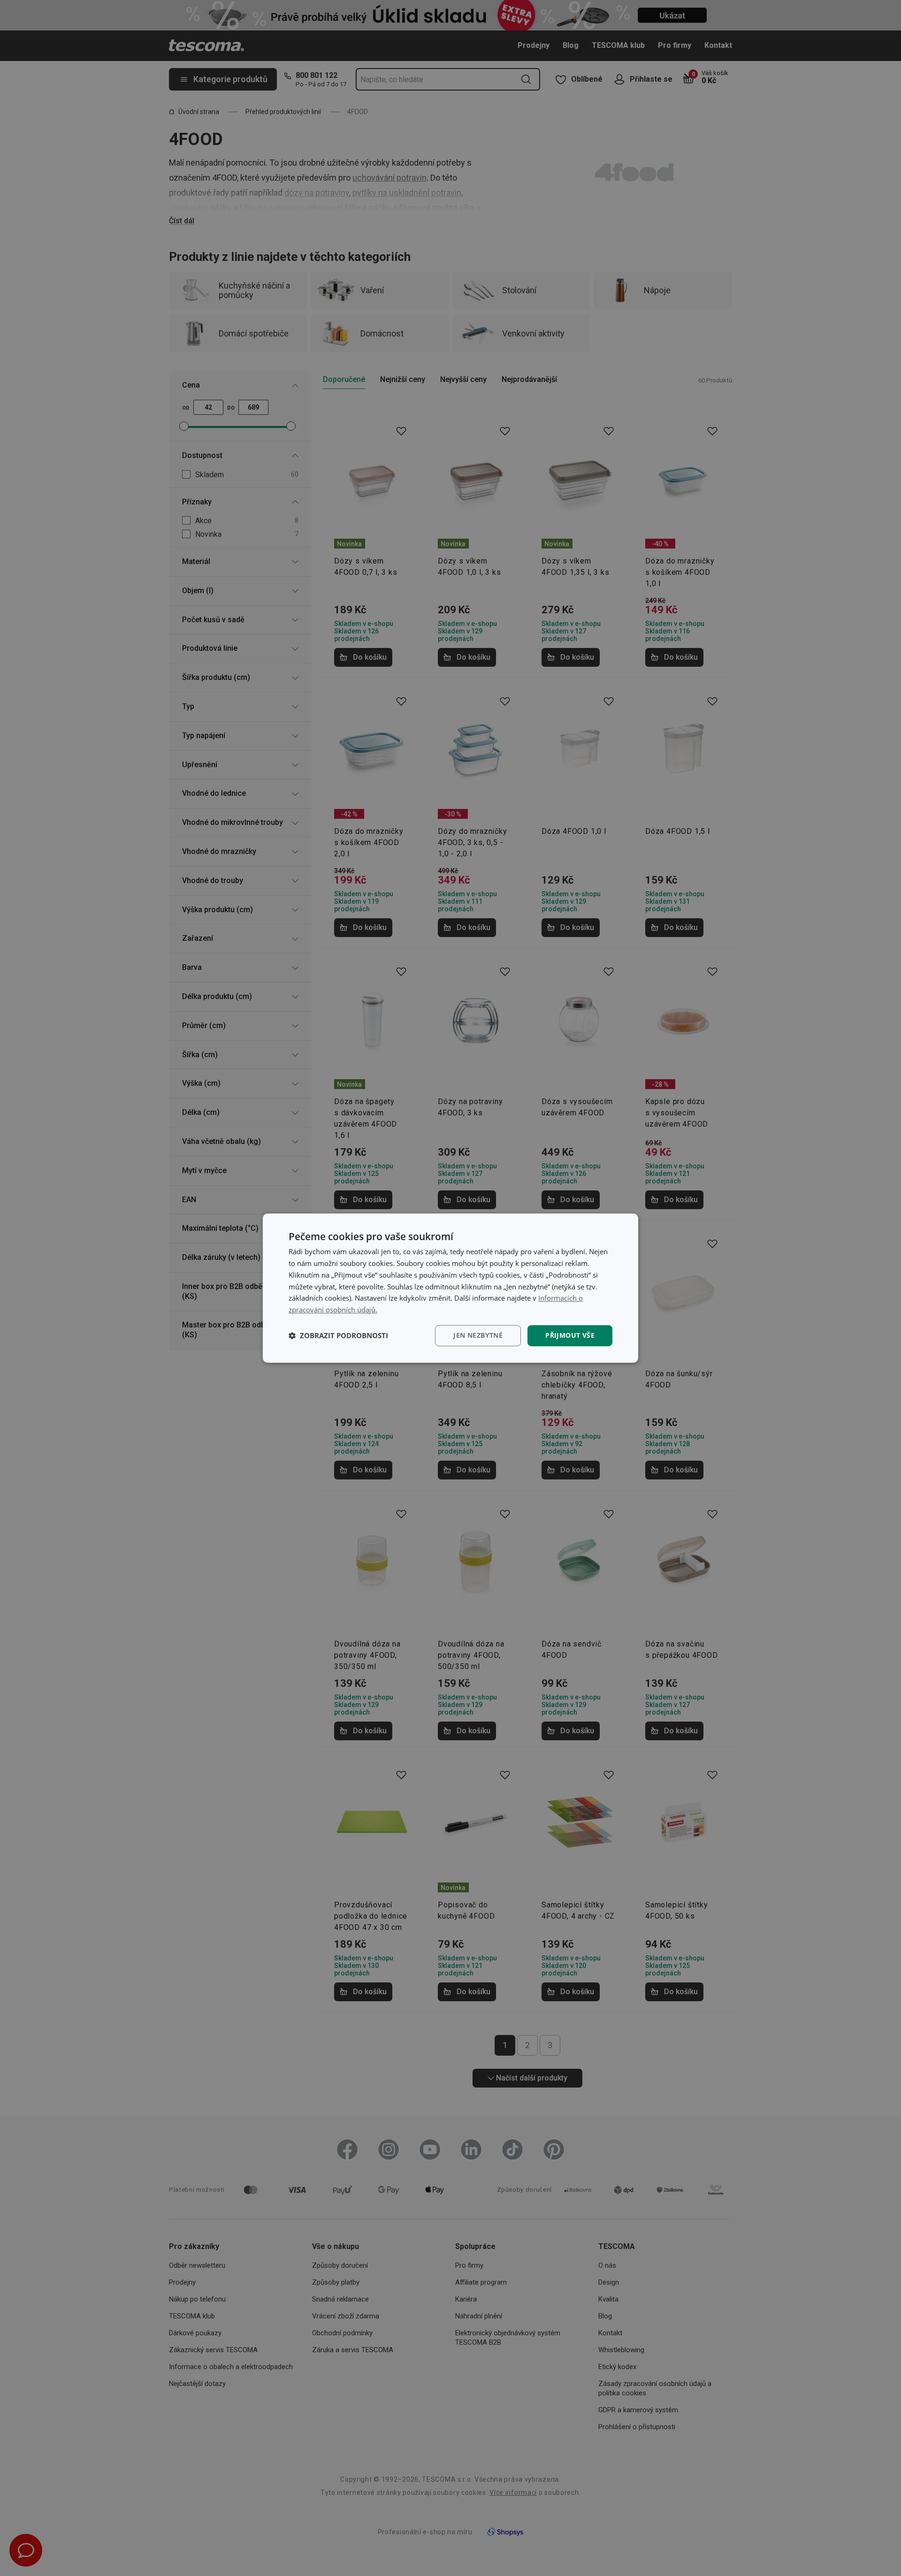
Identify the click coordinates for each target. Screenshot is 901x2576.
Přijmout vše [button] (570, 1335)
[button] (338, 1335)
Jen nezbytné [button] (478, 1335)
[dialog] (450, 1288)
